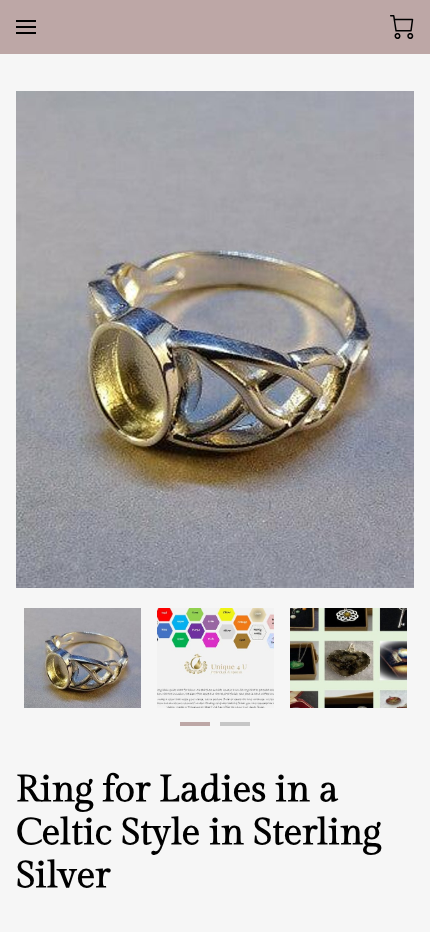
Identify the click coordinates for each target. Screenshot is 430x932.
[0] (402, 27)
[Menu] (26, 27)
